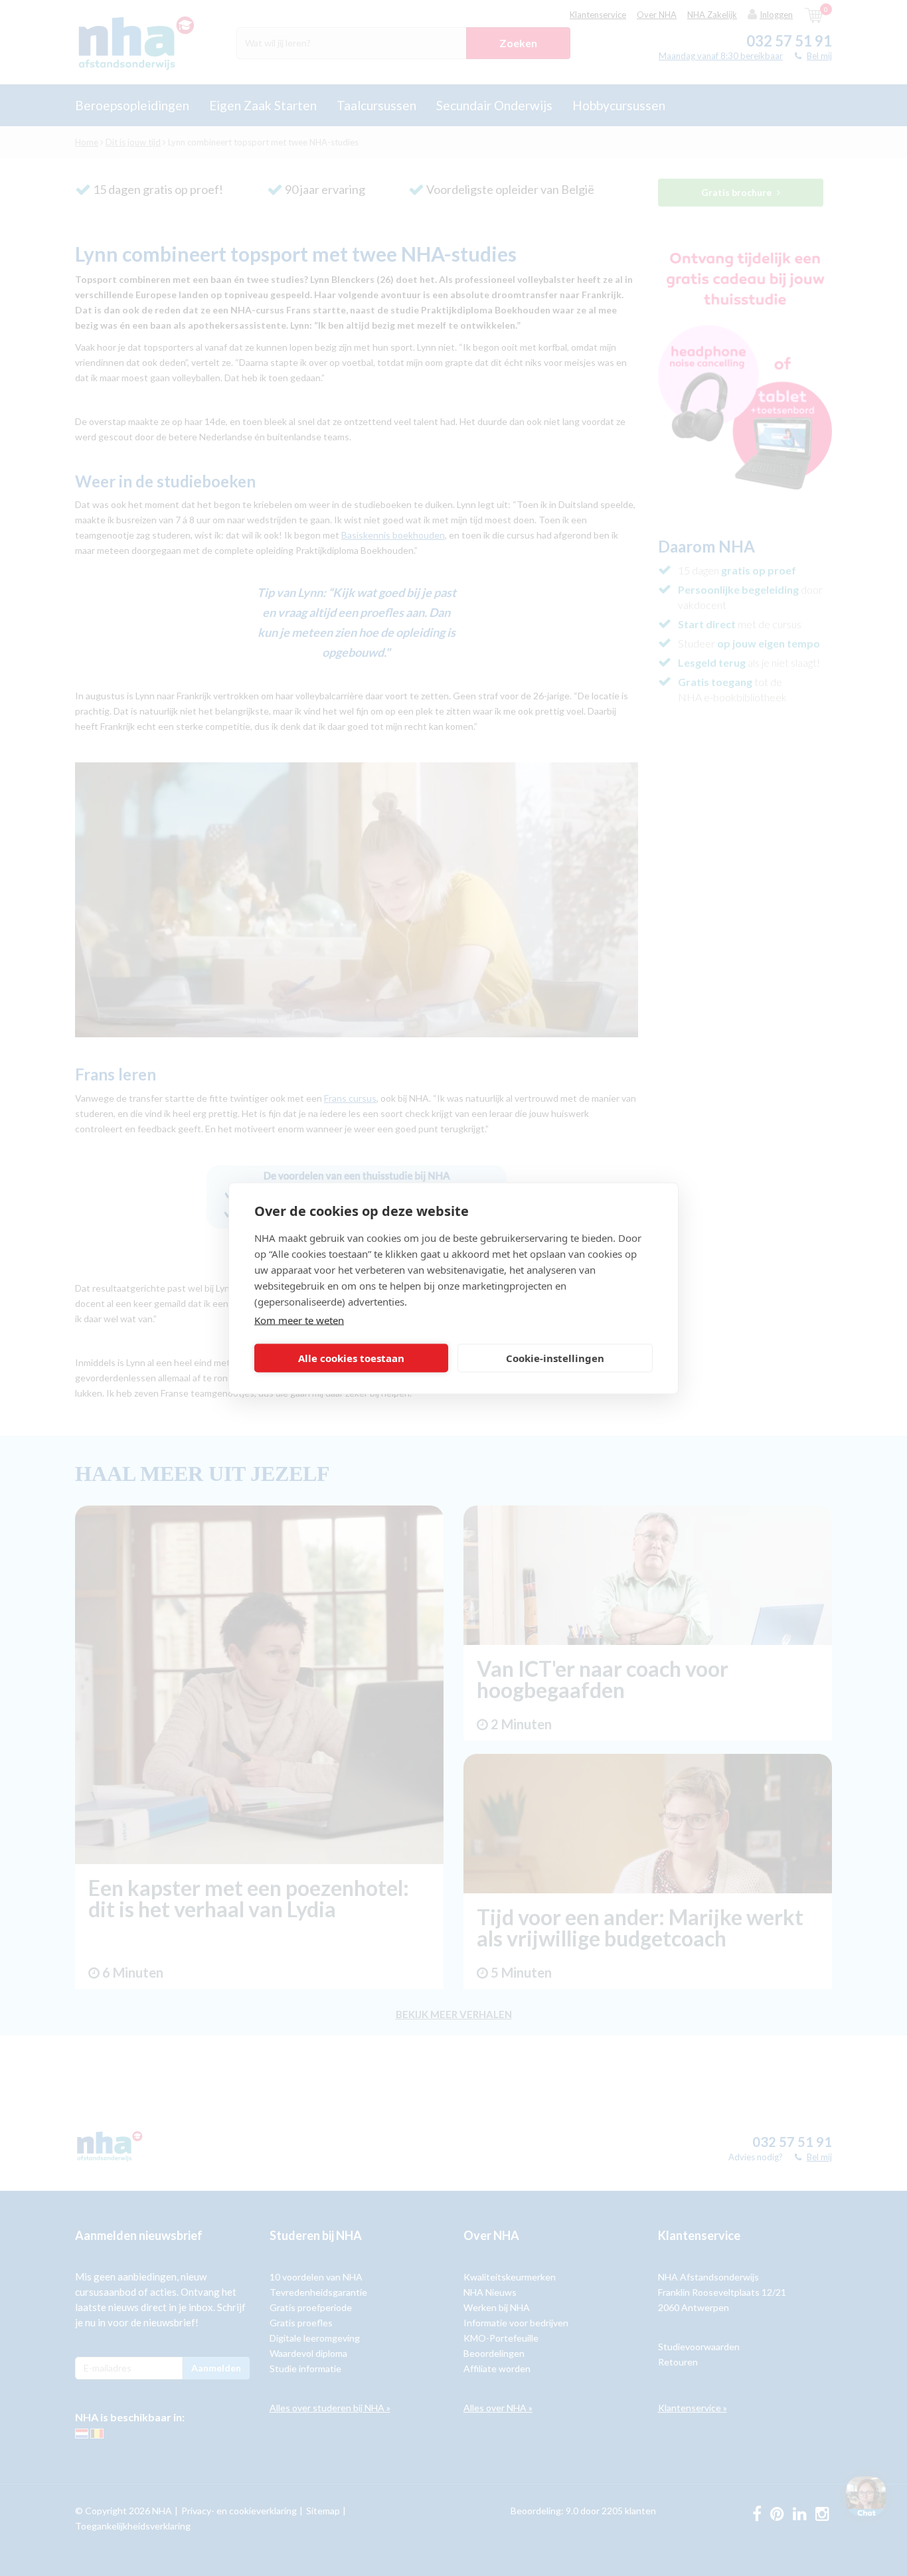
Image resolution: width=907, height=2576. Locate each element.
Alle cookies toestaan (351, 1358)
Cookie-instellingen (555, 1358)
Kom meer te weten (299, 1320)
